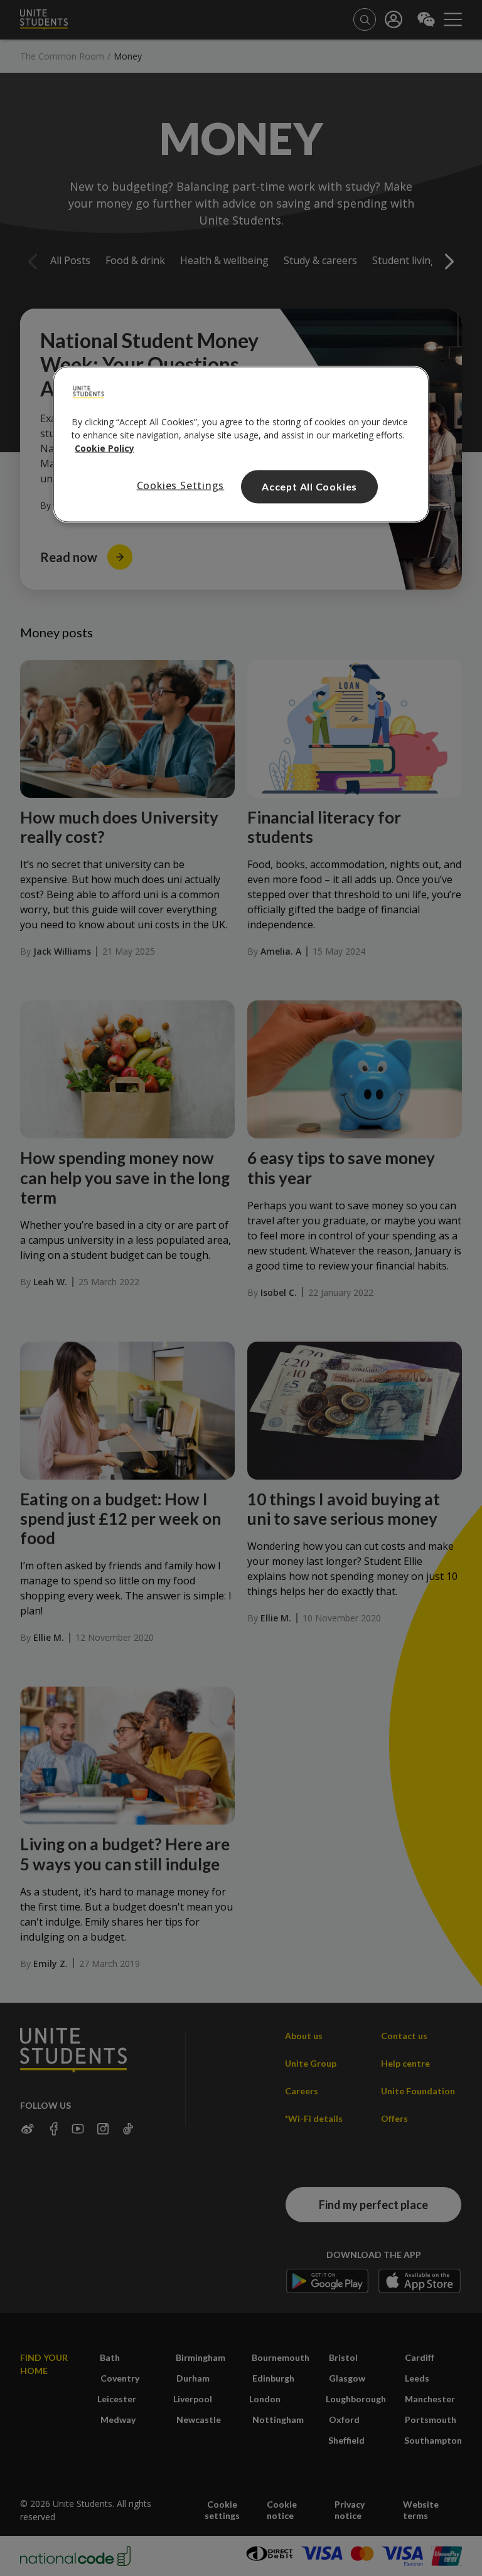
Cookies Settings (181, 485)
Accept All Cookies (309, 486)
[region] (241, 445)
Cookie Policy (104, 448)
